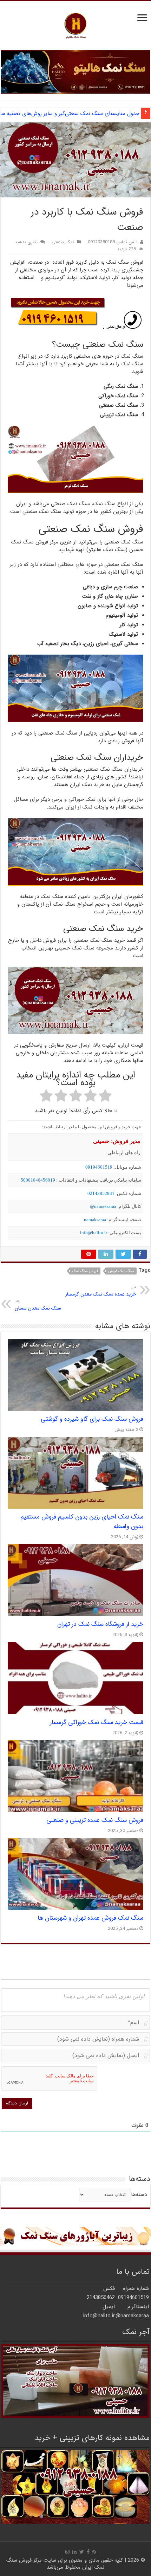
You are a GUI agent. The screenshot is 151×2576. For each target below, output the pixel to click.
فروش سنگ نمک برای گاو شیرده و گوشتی (92, 1419)
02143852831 (101, 1193)
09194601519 (99, 1167)
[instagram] (67, 2552)
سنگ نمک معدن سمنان (38, 1305)
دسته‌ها (139, 2195)
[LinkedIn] (74, 2552)
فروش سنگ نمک (85, 1271)
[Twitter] (82, 2552)
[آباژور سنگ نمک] (75, 2236)
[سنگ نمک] (75, 72)
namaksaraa (95, 1220)
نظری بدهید (26, 242)
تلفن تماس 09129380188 (113, 242)
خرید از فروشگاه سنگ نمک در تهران (100, 1624)
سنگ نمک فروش (121, 1271)
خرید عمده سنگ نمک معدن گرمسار (101, 1291)
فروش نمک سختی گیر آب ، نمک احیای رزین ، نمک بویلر (78, 114)
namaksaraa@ (103, 1206)
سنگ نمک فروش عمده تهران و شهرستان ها (90, 1918)
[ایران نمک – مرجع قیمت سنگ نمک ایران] (75, 25)
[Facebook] (88, 2552)
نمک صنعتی (63, 242)
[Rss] (94, 2552)
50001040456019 (38, 1180)
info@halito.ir (94, 1233)
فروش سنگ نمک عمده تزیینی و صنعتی (95, 1820)
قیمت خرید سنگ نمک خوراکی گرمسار (97, 1722)
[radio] (105, 1097)
